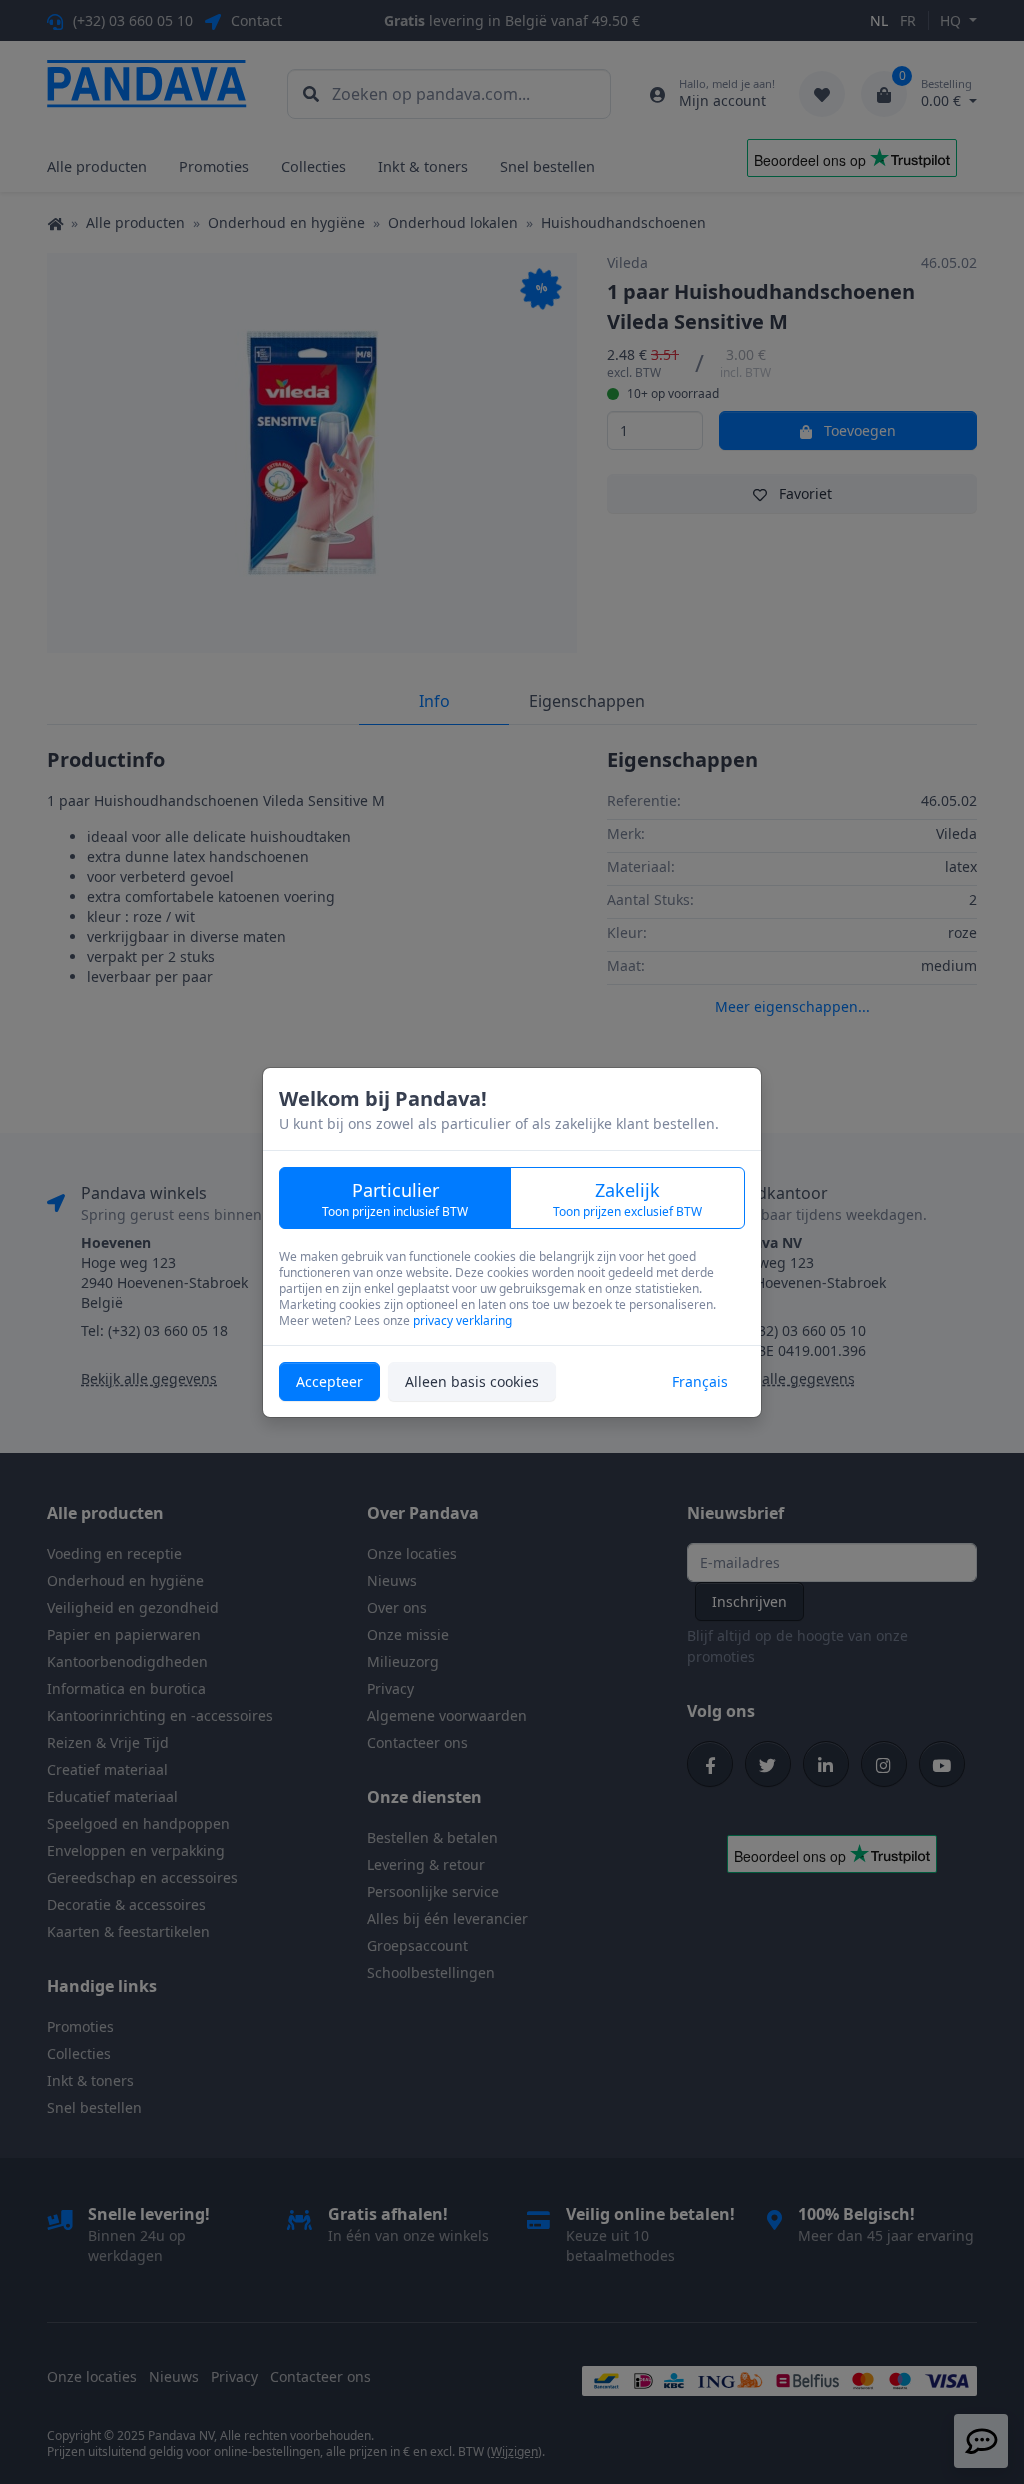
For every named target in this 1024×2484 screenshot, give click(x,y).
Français (700, 1381)
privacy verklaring (462, 1320)
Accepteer (329, 1381)
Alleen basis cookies (472, 1381)
